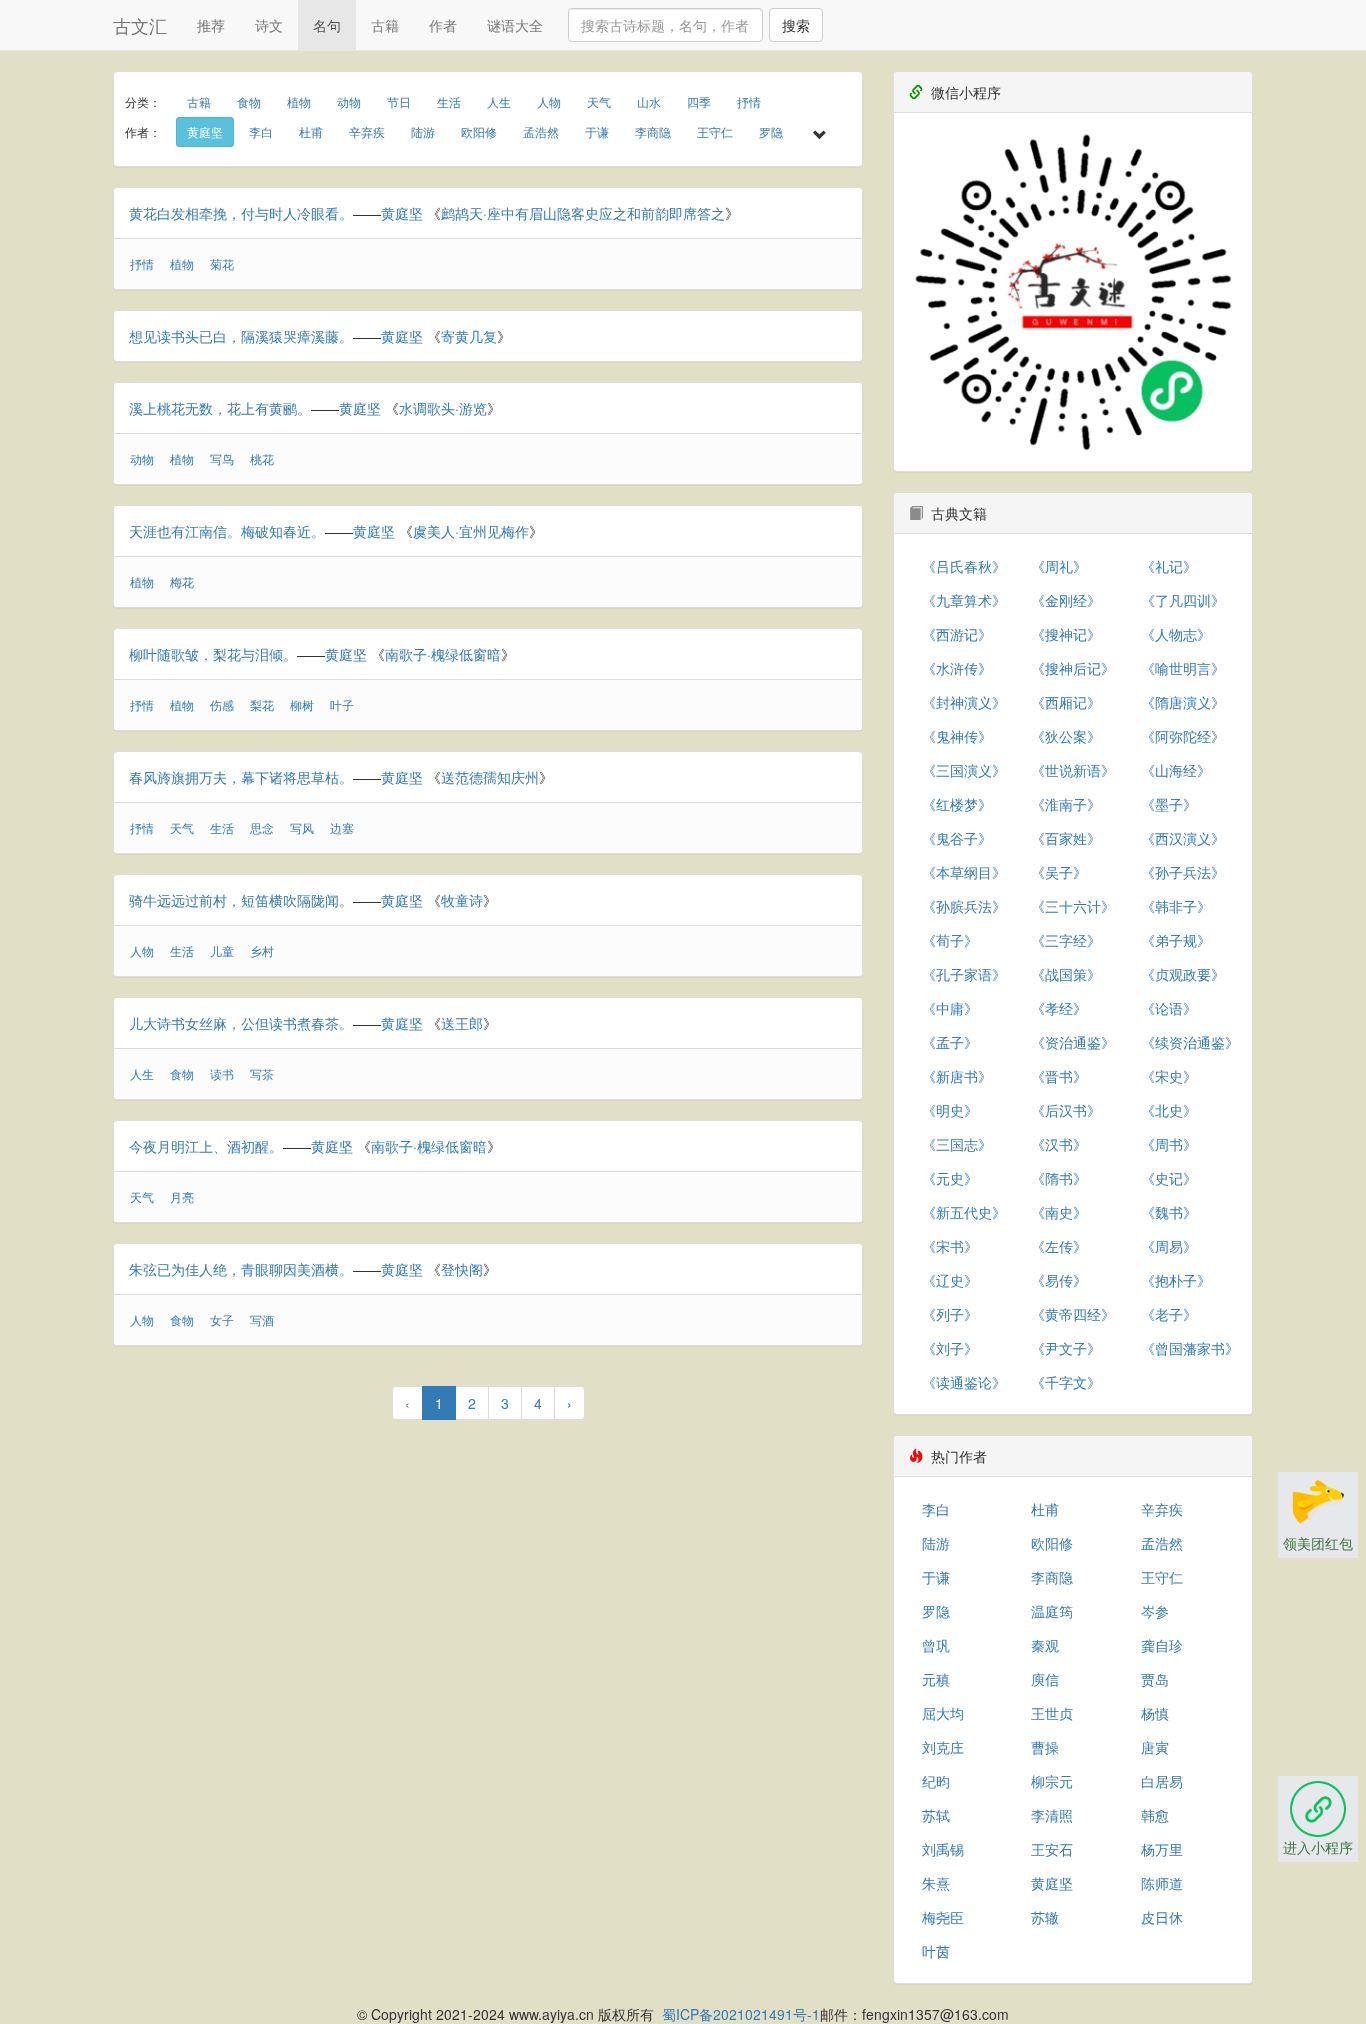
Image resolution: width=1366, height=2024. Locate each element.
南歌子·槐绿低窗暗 (443, 654)
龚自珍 (1162, 1645)
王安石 (1052, 1849)
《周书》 (1169, 1144)
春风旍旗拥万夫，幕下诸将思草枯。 (241, 777)
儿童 (222, 950)
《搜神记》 (1066, 634)
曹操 (1045, 1747)
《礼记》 (1169, 566)
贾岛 (1155, 1679)
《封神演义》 (964, 702)
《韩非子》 (1176, 906)
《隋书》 (1059, 1178)
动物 (349, 101)
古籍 (385, 25)
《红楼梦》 (957, 804)
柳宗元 (1052, 1781)
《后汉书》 (1066, 1110)
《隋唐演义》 (1183, 702)
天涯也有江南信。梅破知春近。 (227, 531)
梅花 (182, 581)
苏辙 (1045, 1917)
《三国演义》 (964, 770)
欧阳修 (479, 131)
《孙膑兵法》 (964, 906)
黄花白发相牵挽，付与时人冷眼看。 (241, 213)
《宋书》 (950, 1246)
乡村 (262, 950)
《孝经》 (1059, 1008)
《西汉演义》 (1183, 838)
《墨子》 (1169, 804)
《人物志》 (1176, 634)
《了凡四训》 (1183, 600)
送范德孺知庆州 (490, 777)
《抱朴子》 (1176, 1280)
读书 (222, 1073)
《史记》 (1169, 1178)
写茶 (262, 1073)
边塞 (342, 827)
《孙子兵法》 (1183, 872)
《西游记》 (957, 634)
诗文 (269, 25)
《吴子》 (1059, 872)
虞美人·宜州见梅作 (471, 531)
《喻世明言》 (1183, 668)
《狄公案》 (1066, 736)
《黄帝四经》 (1073, 1314)
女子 (222, 1319)
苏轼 (936, 1815)
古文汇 (140, 25)
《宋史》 (1169, 1076)
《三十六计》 (1073, 906)
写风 (302, 827)
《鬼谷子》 (957, 838)
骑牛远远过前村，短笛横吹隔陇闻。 (241, 900)
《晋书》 (1059, 1076)
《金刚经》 (1066, 600)
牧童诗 (462, 900)
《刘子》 (950, 1348)
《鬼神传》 (957, 736)
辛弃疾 (367, 131)
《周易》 (1169, 1246)
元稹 (936, 1679)
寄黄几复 (469, 336)
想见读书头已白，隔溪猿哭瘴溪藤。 (241, 336)
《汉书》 (1059, 1144)
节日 (399, 101)
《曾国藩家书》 (1190, 1348)
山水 (649, 101)
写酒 (262, 1319)
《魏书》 (1169, 1212)
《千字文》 (1066, 1382)
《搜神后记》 (1073, 668)
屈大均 (943, 1713)
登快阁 (462, 1269)
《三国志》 (957, 1144)
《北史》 (1169, 1110)
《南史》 (1059, 1212)
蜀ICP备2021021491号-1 (741, 2014)
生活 (449, 101)
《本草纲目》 (964, 872)
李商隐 (653, 131)
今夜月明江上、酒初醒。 (206, 1146)
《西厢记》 (1066, 702)
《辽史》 (950, 1280)
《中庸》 (950, 1008)
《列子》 (950, 1314)
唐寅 (1155, 1747)
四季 (699, 101)
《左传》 (1059, 1246)
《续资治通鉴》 (1190, 1042)
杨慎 (1155, 1713)
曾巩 (936, 1645)
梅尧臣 (943, 1917)
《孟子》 (950, 1042)
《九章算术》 (964, 600)
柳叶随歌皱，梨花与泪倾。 (213, 654)
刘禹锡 (943, 1849)
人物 (549, 101)
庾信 (1045, 1679)
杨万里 (1162, 1849)
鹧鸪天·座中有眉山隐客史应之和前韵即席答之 (583, 213)
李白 (261, 131)
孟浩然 (541, 131)
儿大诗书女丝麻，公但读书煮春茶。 (241, 1023)
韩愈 (1155, 1815)
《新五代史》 (964, 1212)
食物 (249, 101)
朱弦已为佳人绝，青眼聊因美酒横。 (241, 1269)
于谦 (597, 131)
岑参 (1155, 1611)
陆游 (423, 131)
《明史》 (950, 1110)
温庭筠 (1052, 1611)
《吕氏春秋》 (964, 566)
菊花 (222, 263)
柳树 (302, 704)
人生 (499, 101)
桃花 (262, 458)
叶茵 (936, 1951)
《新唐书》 (957, 1076)
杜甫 (311, 131)
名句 (327, 25)
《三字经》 (1066, 940)
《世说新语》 (1073, 770)
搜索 (796, 25)
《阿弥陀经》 (1183, 736)
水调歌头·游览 (443, 408)
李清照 (1052, 1815)
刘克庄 (943, 1747)
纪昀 (936, 1781)
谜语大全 (515, 25)
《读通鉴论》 (964, 1382)
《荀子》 (950, 940)
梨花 (262, 704)
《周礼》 (1059, 566)
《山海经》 (1176, 770)
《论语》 (1169, 1008)
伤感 (222, 704)
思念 (262, 827)
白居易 (1162, 1781)
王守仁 (715, 131)
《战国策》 (1066, 974)
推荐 (211, 25)
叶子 (342, 704)
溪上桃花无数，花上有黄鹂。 (220, 408)
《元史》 (950, 1178)
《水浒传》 (957, 668)
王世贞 (1052, 1713)
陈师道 (1162, 1883)
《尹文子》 (1066, 1348)
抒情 (749, 101)
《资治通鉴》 (1073, 1042)
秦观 (1045, 1645)
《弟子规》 (1176, 940)
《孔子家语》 (964, 974)
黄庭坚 (205, 131)
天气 (599, 101)
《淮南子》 (1066, 804)
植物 (299, 101)
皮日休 (1162, 1917)
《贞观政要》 (1183, 974)
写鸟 (222, 458)
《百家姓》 (1066, 838)
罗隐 (771, 131)
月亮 (182, 1196)
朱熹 (936, 1883)
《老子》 (1169, 1314)
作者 (443, 25)
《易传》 (1059, 1280)
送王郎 (462, 1023)
